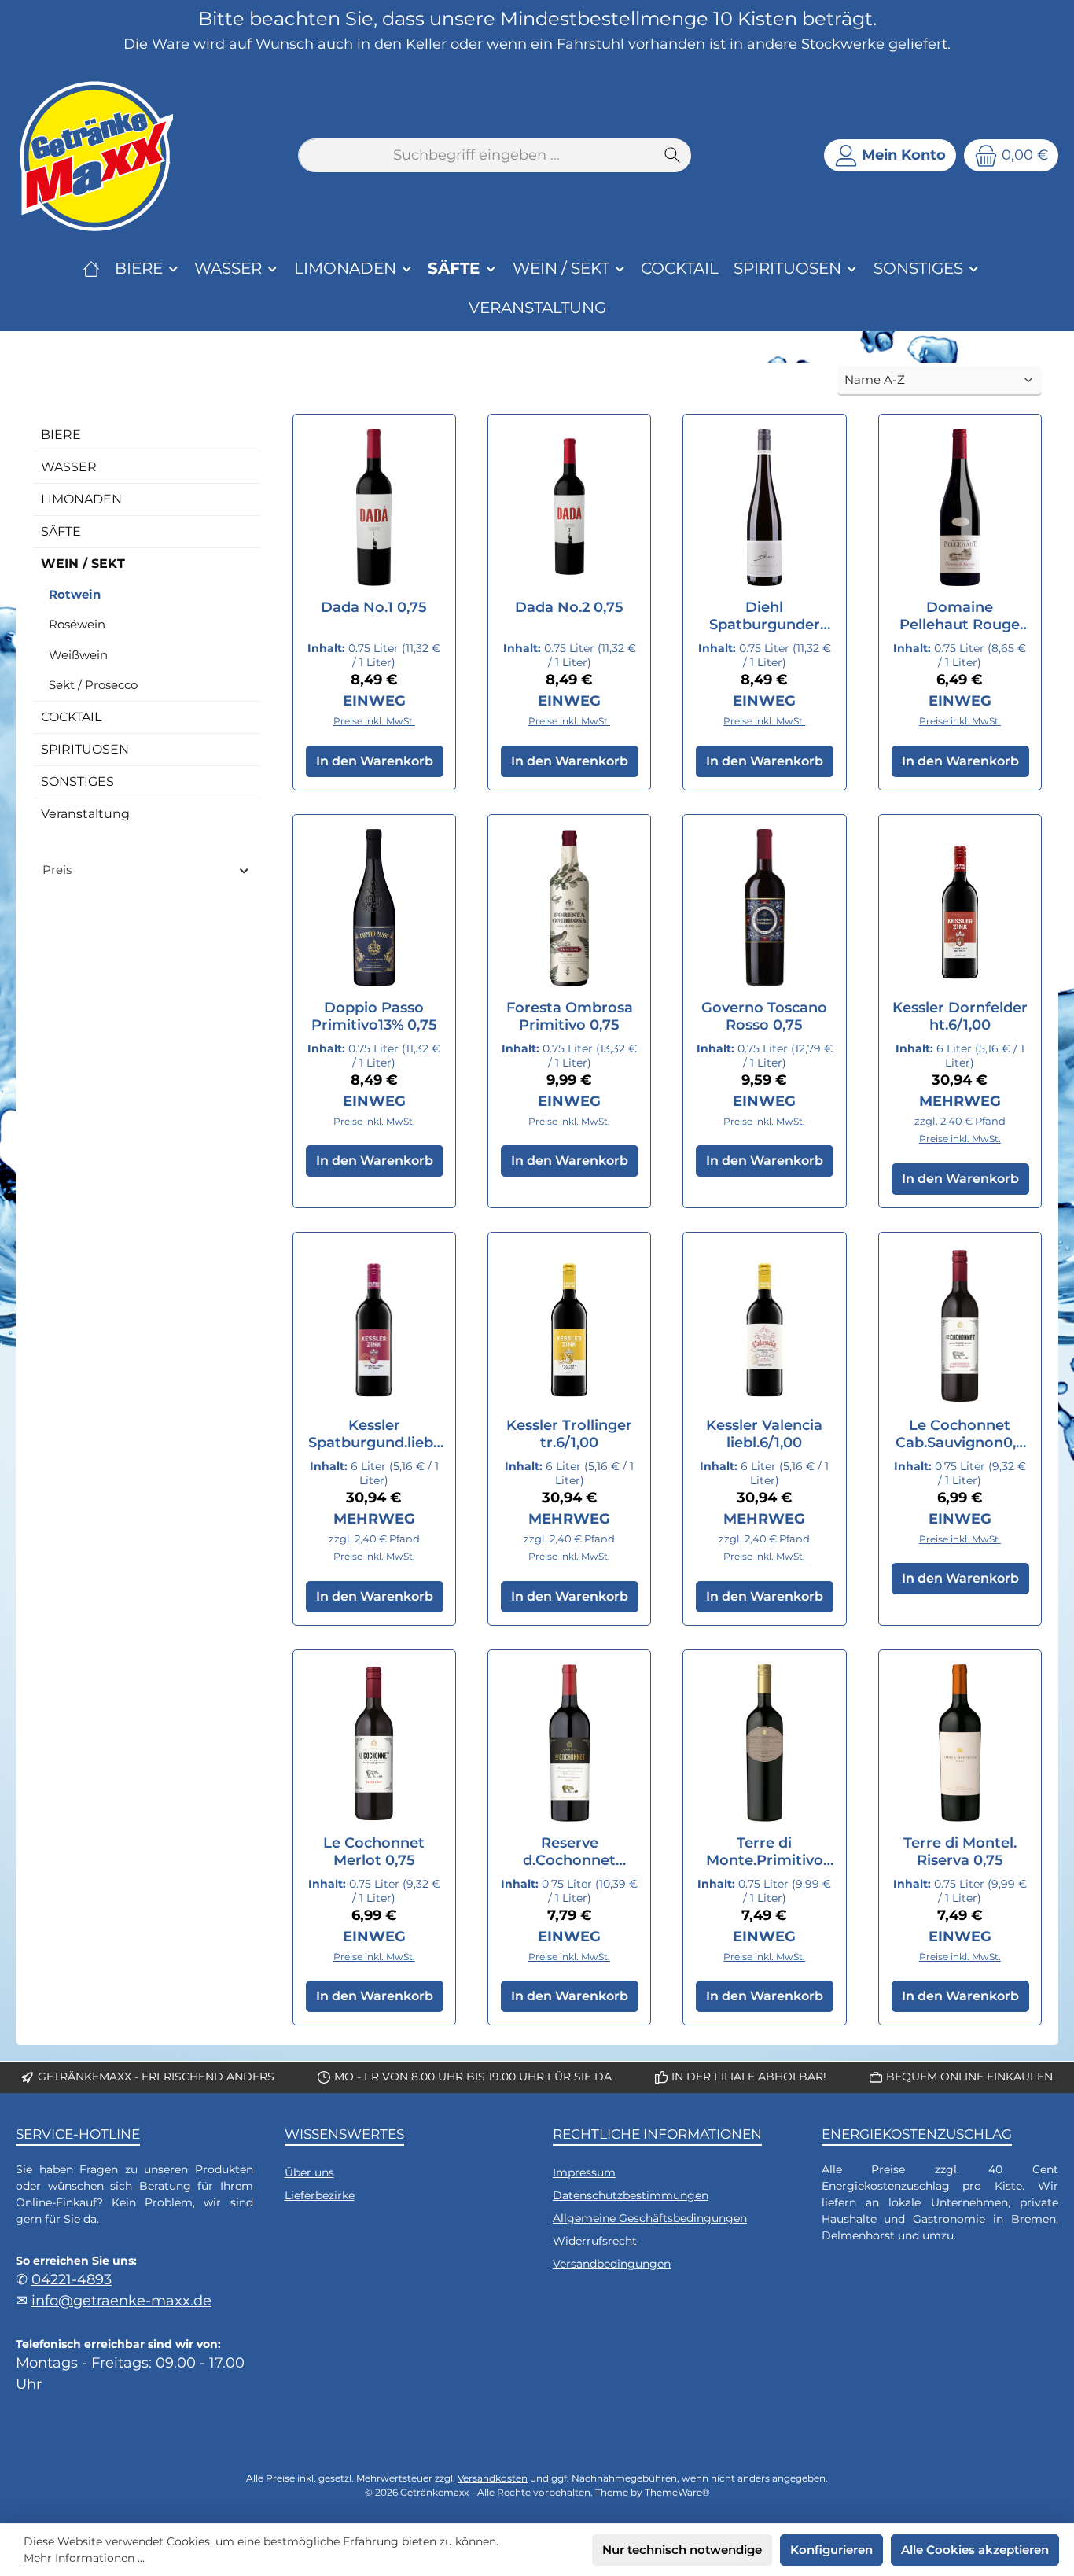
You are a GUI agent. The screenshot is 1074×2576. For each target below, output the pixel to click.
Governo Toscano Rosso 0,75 (764, 1016)
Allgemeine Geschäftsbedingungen (650, 2218)
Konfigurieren (831, 2550)
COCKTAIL (71, 717)
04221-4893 (72, 2279)
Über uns (309, 2172)
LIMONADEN (81, 499)
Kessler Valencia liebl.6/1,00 (764, 1434)
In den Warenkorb (375, 761)
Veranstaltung (85, 814)
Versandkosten (493, 2478)
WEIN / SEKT (83, 564)
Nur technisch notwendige (682, 2550)
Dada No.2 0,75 (569, 607)
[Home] (91, 268)
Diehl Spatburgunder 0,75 (765, 616)
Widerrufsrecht (595, 2241)
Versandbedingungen (612, 2264)
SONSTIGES (77, 781)
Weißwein (78, 655)
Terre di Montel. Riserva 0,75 (960, 1852)
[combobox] (476, 155)
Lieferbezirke (320, 2195)
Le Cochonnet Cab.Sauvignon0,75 (960, 1434)
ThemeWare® (677, 2492)
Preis (57, 870)
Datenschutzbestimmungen (631, 2195)
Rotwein (75, 594)
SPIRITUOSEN (85, 749)
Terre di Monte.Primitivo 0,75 (765, 1852)
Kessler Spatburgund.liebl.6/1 (374, 1434)
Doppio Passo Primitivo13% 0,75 (374, 1016)
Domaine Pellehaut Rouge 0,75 (960, 616)
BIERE (61, 435)
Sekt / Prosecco (93, 685)
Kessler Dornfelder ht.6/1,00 (960, 1016)
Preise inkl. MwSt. (374, 721)
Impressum (584, 2172)
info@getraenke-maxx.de (121, 2300)
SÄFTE (61, 531)
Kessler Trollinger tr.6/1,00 (569, 1434)
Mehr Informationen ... (84, 2558)
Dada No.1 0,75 (374, 607)
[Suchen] (673, 155)
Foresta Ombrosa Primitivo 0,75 (570, 1016)
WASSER (69, 467)
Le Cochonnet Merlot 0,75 (374, 1852)
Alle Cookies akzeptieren (975, 2550)
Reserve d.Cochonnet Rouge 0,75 (569, 1852)
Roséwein (77, 624)
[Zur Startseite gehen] (94, 156)
